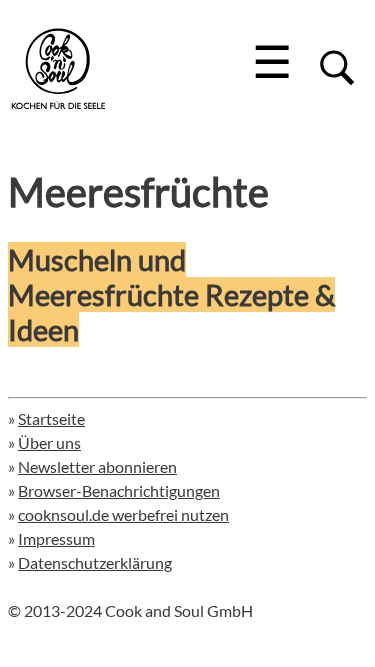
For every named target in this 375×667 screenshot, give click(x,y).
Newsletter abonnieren (97, 466)
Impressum (56, 538)
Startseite (51, 418)
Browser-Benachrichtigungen (119, 490)
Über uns (49, 442)
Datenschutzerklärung (95, 562)
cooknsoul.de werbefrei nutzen (123, 514)
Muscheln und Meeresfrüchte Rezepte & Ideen (171, 294)
